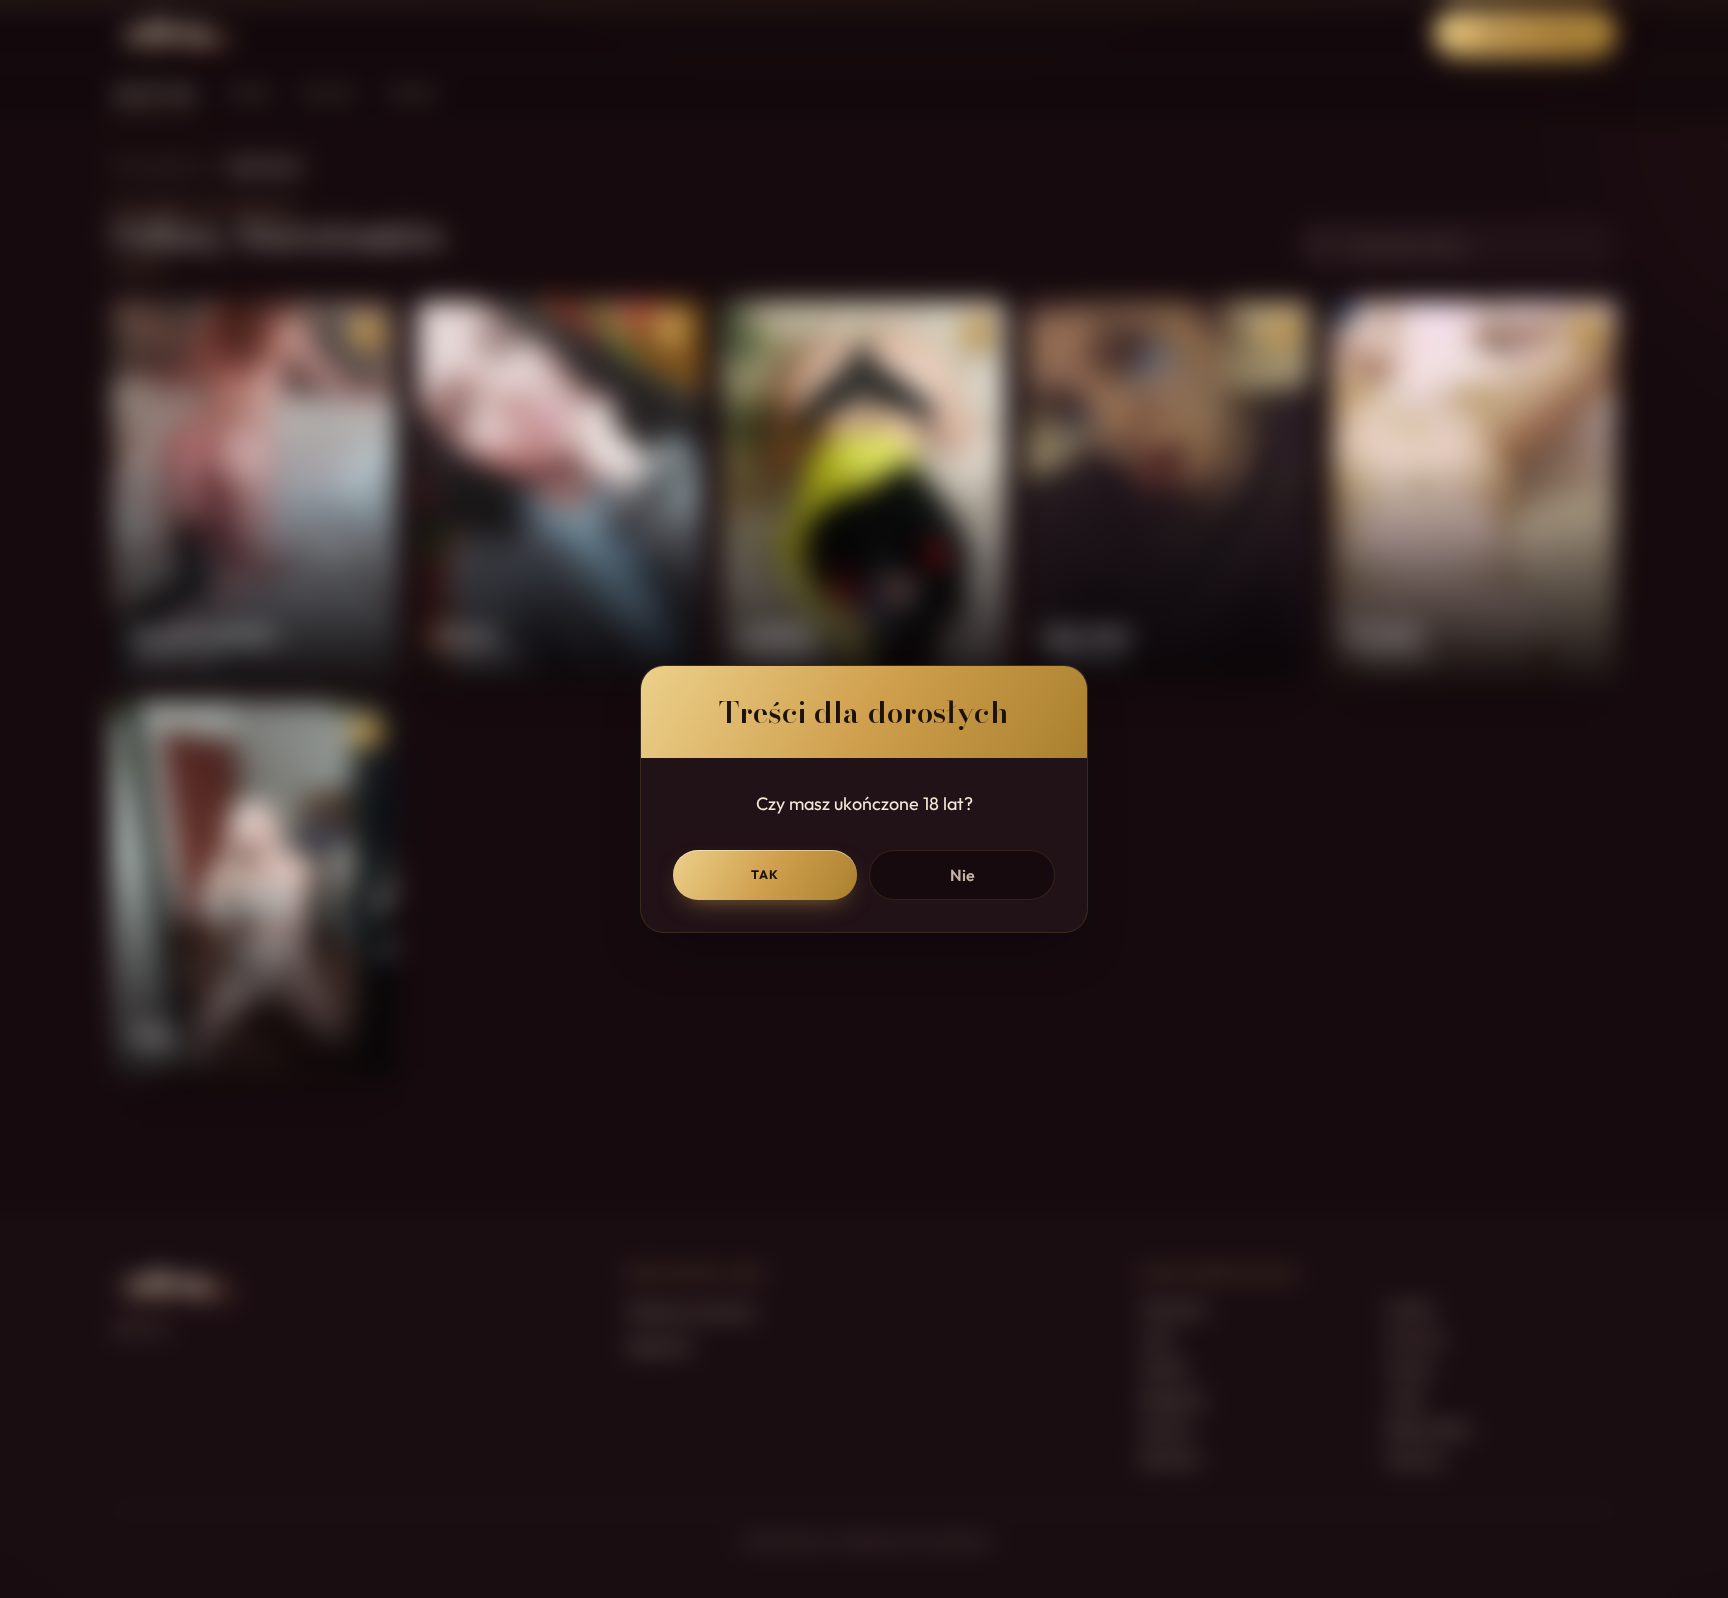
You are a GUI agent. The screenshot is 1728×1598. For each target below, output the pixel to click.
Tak (765, 874)
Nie (962, 875)
